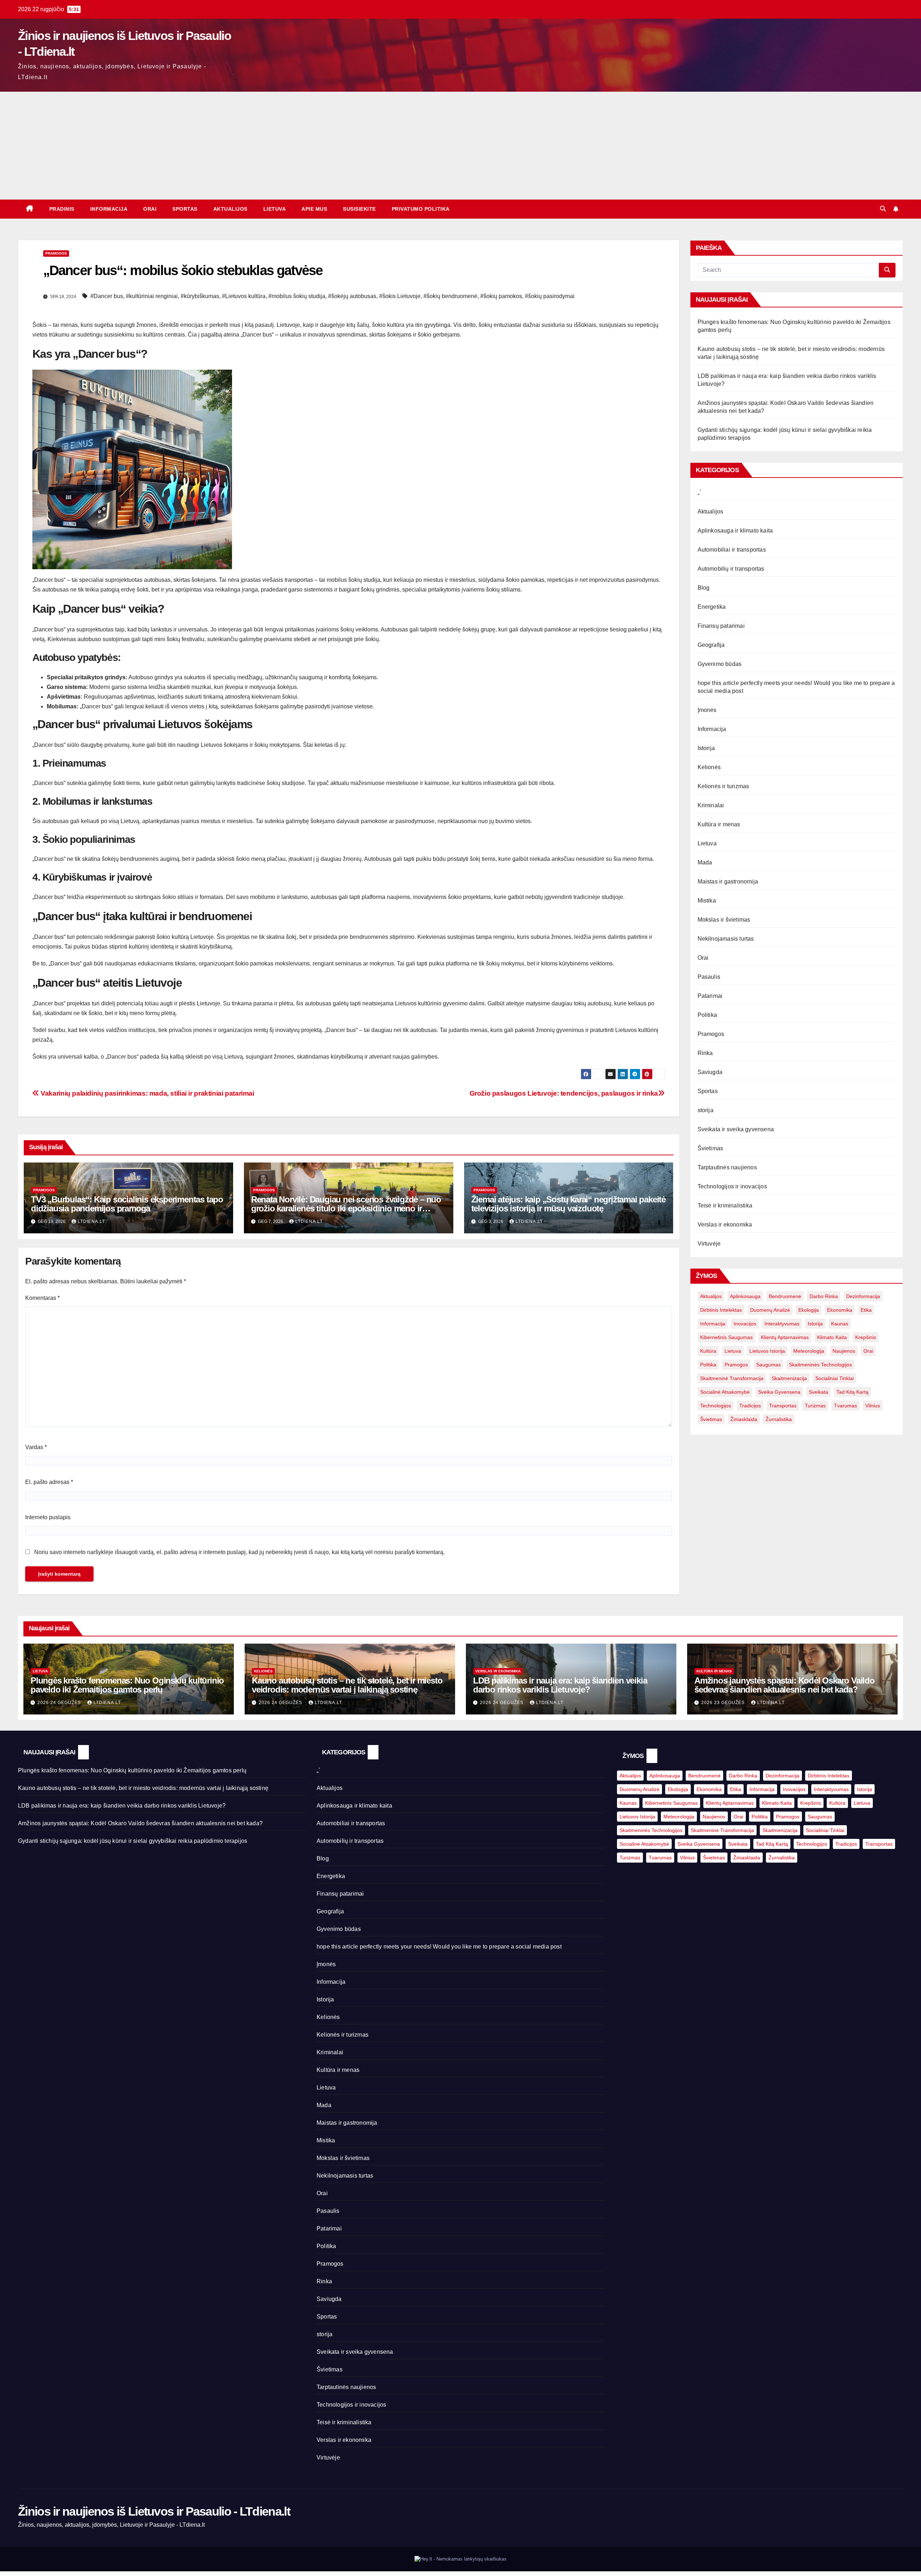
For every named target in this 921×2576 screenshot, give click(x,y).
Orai (150, 209)
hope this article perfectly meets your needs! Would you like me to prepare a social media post (439, 1947)
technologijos (716, 1406)
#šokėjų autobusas (352, 296)
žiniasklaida (744, 1419)
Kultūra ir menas (719, 824)
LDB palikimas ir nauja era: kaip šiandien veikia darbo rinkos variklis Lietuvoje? (560, 1685)
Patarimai (710, 996)
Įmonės (707, 710)
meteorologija (809, 1351)
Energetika (712, 607)
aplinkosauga (745, 1296)
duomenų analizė (770, 1310)
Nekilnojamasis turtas (726, 939)
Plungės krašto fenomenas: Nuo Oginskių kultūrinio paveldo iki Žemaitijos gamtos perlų (127, 1685)
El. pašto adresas (49, 1482)
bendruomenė (785, 1296)
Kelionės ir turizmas (723, 786)
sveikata (818, 1392)
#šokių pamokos (501, 296)
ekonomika (840, 1310)
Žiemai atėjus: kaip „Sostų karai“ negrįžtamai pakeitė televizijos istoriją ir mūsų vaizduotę (568, 1204)
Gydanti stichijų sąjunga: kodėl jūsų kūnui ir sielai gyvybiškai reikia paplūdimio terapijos (133, 1841)
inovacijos (745, 1324)
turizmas (815, 1406)
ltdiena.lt (91, 1221)
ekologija (809, 1310)
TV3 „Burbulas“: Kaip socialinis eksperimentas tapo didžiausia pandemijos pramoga (127, 1204)
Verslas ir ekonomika (725, 1225)
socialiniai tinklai (834, 1378)
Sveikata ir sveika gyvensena (736, 1129)
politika (708, 1365)
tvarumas (845, 1406)
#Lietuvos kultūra (244, 296)
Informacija (109, 209)
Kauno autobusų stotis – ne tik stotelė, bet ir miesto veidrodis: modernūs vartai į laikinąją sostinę (347, 1685)
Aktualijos (230, 209)
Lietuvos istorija (767, 1351)
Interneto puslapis (48, 1517)
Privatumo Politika (421, 209)
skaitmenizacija (789, 1378)
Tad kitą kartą (852, 1392)
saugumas (768, 1365)
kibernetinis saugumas (726, 1337)
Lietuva (275, 209)
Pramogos (56, 253)
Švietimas (711, 1148)
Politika (707, 1015)
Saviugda (710, 1072)
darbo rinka (824, 1296)
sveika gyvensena (779, 1392)
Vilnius (873, 1406)
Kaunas (840, 1324)
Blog (704, 588)
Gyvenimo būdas (720, 664)
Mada (705, 862)
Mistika (707, 901)
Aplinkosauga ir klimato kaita (735, 531)
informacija (713, 1324)
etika (866, 1310)
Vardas (36, 1447)
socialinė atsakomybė (725, 1392)
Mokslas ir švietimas (724, 920)
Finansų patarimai (721, 626)
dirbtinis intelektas (721, 1310)
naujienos (844, 1351)
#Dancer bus (107, 296)
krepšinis (866, 1337)
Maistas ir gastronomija (728, 881)
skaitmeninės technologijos (820, 1365)
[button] (883, 209)
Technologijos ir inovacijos (732, 1186)
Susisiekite (359, 209)
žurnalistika (779, 1419)
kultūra (708, 1351)
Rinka (705, 1053)
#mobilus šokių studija (297, 296)
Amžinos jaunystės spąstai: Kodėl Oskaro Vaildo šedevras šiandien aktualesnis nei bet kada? (784, 1685)
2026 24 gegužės (60, 1703)
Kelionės (709, 767)
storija (706, 1110)
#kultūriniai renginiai (152, 296)
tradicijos (750, 1406)
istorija (815, 1324)
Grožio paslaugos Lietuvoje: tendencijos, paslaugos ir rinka (564, 1093)
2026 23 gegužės (724, 1703)
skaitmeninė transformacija (732, 1378)
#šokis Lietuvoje (400, 296)
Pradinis (62, 209)
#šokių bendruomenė (450, 296)
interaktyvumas (782, 1324)
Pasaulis (709, 977)
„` (699, 492)
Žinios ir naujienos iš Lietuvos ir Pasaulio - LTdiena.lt (154, 2511)
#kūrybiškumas (200, 296)
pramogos (736, 1365)
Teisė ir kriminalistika (725, 1205)
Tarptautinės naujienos (727, 1167)
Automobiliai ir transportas (732, 550)
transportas (783, 1406)
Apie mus (314, 209)
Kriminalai (711, 805)
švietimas (711, 1419)
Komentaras (42, 1298)
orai (868, 1351)
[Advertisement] (460, 146)
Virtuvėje (709, 1244)
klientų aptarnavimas (785, 1337)
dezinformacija (863, 1296)
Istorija (706, 748)
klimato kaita (832, 1337)
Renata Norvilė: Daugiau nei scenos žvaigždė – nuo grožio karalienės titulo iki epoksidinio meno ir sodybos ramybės (346, 1208)
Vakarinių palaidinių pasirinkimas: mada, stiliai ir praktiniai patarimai (147, 1093)
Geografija (711, 645)
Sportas (185, 209)
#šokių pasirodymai (550, 296)
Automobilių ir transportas (731, 569)
